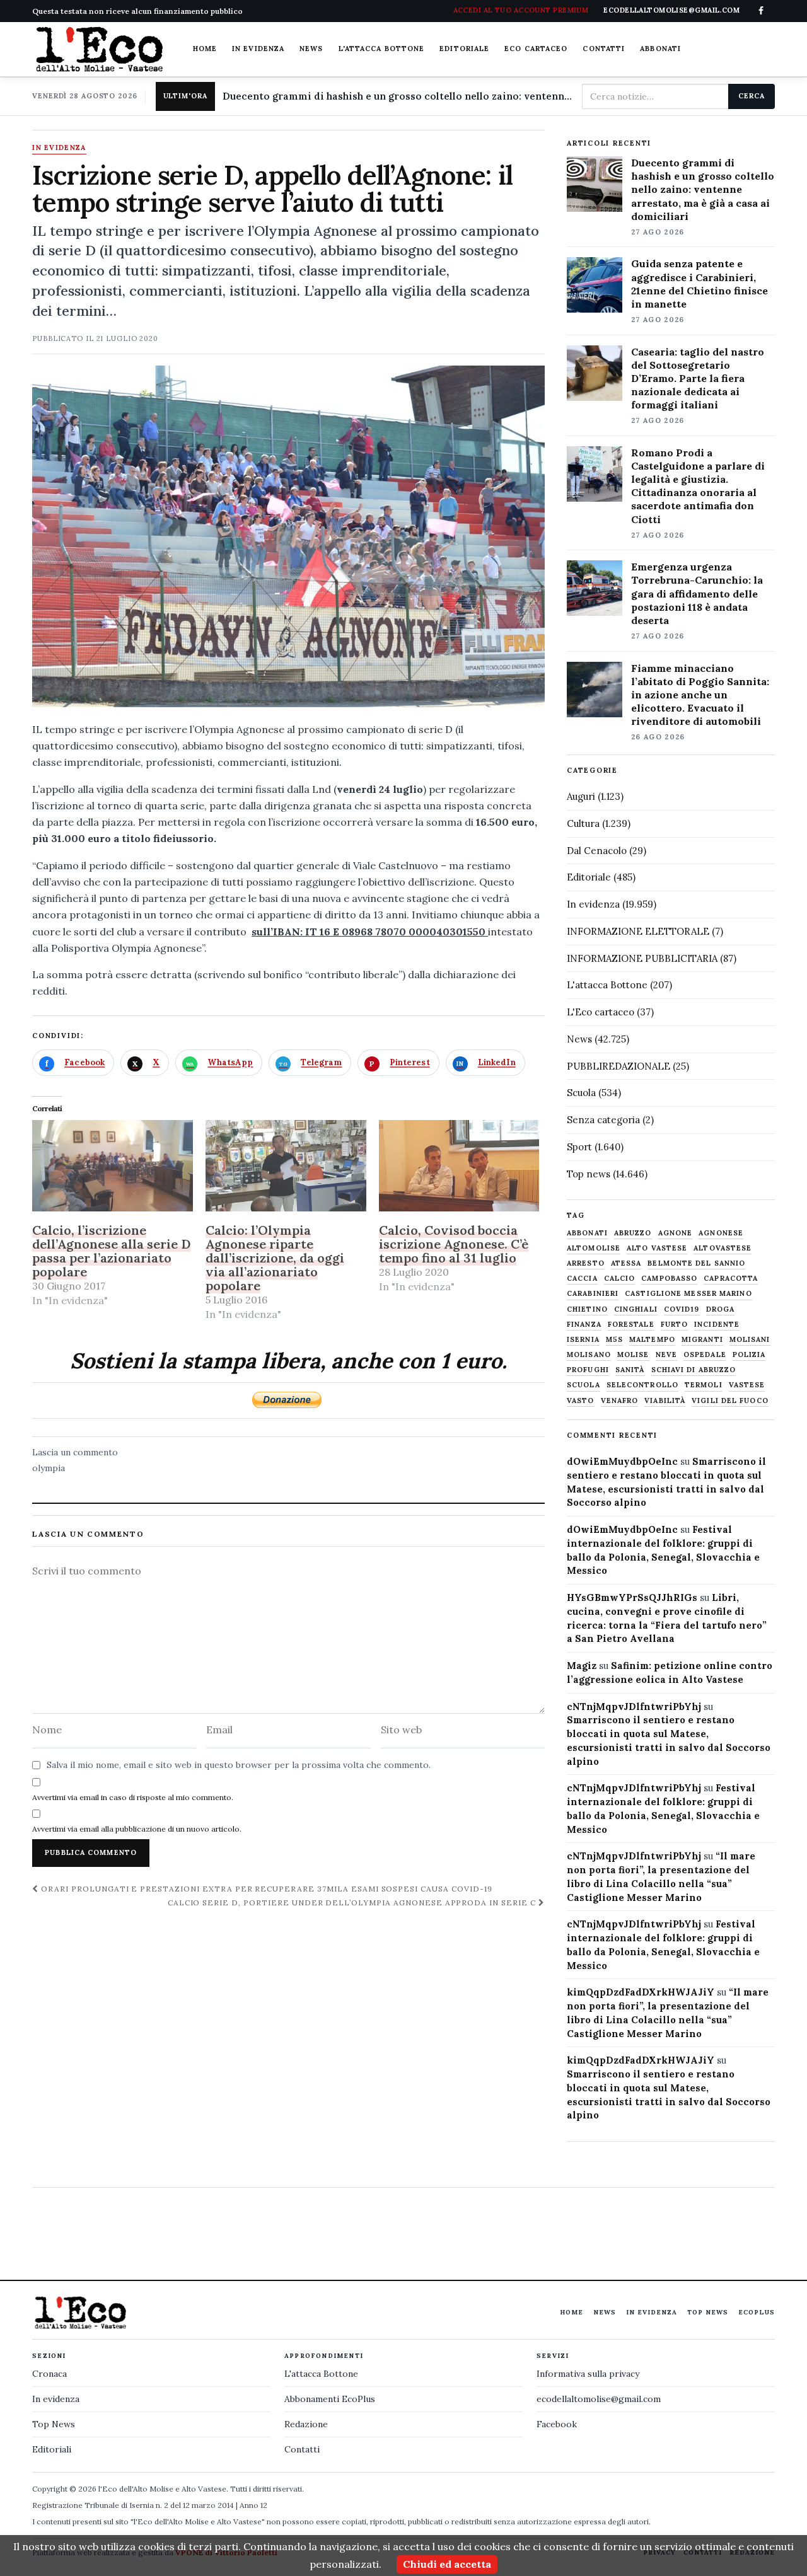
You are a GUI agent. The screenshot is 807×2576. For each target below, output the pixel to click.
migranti (702, 1340)
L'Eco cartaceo (601, 1012)
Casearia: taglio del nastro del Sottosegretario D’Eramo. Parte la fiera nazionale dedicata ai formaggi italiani (698, 378)
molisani (750, 1340)
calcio (620, 1279)
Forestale (631, 1325)
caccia (582, 1279)
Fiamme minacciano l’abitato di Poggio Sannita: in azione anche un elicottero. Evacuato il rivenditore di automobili (700, 695)
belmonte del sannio (696, 1263)
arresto (586, 1263)
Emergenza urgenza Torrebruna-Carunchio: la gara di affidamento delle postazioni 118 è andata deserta (697, 593)
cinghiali (636, 1309)
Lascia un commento (75, 1452)
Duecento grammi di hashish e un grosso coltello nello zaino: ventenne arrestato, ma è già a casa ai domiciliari (397, 96)
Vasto (581, 1401)
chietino (587, 1309)
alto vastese (657, 1248)
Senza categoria (603, 1120)
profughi (588, 1370)
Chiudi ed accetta (447, 2564)
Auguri (581, 796)
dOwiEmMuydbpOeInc (622, 1461)
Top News (708, 2312)
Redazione (306, 2424)
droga (721, 1309)
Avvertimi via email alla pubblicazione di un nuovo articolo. (137, 1829)
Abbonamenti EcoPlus (330, 2399)
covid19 (682, 1309)
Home (205, 49)
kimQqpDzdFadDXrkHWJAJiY (641, 1992)
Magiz (582, 1666)
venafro (620, 1401)
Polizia (749, 1355)
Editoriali (52, 2449)
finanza (584, 1325)
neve (666, 1355)
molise (633, 1355)
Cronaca (49, 2374)
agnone (676, 1233)
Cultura (583, 823)
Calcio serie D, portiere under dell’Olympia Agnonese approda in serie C (353, 1903)
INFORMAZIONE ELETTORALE (638, 931)
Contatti (604, 49)
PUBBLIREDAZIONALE (618, 1066)
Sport (579, 1147)
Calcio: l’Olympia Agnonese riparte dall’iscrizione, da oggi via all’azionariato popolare (275, 1258)
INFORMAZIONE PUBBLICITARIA (642, 958)
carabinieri (593, 1294)
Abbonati (660, 49)
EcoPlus (757, 2312)
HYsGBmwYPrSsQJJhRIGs (632, 1597)
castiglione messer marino (688, 1294)
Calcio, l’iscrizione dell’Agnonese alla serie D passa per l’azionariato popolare (111, 1251)
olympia (49, 1468)
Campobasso (669, 1279)
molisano (589, 1355)
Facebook (557, 2424)
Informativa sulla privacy (588, 2374)
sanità (630, 1370)
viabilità (665, 1401)
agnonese (721, 1233)
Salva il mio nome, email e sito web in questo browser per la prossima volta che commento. (239, 1765)
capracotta (731, 1279)
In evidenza (258, 49)
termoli (704, 1385)
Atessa (626, 1263)
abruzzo (633, 1233)
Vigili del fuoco (730, 1401)
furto (675, 1325)
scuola (583, 1385)
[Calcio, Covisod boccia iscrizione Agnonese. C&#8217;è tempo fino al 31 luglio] (459, 1166)
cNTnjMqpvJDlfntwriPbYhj (634, 1707)
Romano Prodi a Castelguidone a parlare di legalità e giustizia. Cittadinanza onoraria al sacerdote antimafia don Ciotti (698, 486)
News (311, 49)
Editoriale (464, 49)
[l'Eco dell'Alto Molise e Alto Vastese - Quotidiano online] (99, 49)
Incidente (717, 1325)
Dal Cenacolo (597, 851)
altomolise (594, 1248)
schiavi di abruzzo (694, 1370)
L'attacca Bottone (382, 49)
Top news (589, 1174)
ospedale (705, 1355)
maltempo (652, 1340)
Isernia (583, 1340)
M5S (614, 1340)
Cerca (751, 96)
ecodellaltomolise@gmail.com (599, 2399)
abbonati (587, 1233)
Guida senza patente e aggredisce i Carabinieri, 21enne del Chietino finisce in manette (700, 283)
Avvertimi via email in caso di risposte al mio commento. (133, 1797)
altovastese (723, 1248)
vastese (747, 1385)
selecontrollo (642, 1385)
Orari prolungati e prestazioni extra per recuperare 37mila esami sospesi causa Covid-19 (265, 1889)
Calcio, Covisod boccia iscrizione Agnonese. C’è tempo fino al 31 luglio (454, 1244)
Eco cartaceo (536, 49)
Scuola (581, 1093)
